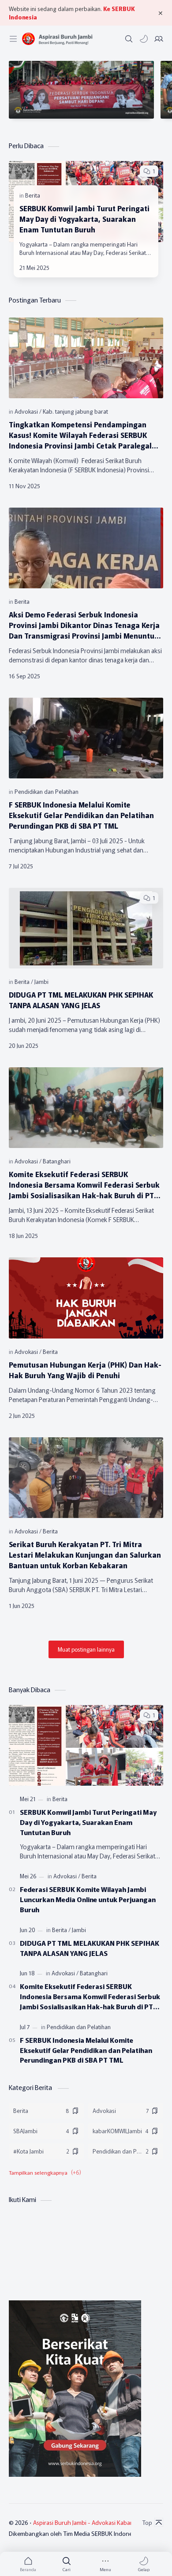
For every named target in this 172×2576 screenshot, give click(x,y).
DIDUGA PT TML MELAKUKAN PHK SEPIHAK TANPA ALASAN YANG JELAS (81, 1000)
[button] (144, 39)
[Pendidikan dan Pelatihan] (47, 791)
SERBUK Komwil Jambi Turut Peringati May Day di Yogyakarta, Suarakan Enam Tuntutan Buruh (84, 219)
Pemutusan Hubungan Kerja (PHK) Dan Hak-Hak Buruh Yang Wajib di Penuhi (85, 1370)
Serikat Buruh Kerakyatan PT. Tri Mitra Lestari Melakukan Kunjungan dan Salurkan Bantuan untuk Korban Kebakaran (85, 1555)
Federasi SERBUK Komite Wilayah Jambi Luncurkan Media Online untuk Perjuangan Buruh (88, 1899)
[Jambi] (41, 981)
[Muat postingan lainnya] (86, 1649)
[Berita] (33, 195)
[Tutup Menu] (161, 13)
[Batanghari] (57, 1161)
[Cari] (129, 39)
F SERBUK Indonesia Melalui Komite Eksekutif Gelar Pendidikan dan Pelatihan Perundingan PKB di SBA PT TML (81, 815)
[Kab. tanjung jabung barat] (75, 411)
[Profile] (159, 39)
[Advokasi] (28, 411)
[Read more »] (136, 268)
